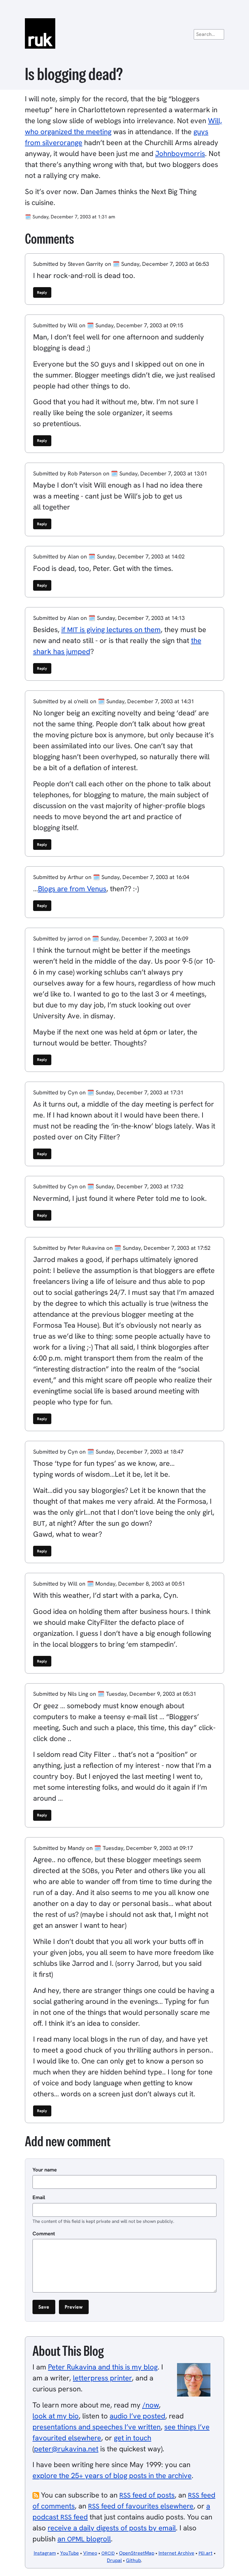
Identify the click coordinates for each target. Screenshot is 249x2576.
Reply (42, 292)
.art (206, 2553)
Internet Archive (176, 2553)
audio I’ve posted (137, 2416)
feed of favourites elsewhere (141, 2506)
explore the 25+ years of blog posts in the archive (112, 2475)
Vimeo (90, 2553)
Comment (44, 2234)
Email (39, 2197)
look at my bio (56, 2416)
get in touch (133, 2438)
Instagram (45, 2553)
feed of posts (147, 2495)
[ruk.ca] (124, 33)
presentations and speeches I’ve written (97, 2427)
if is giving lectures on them (111, 629)
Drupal (114, 2560)
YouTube (70, 2553)
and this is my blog (103, 2367)
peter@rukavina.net (66, 2449)
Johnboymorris (180, 153)
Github (133, 2560)
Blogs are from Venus (72, 889)
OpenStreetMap (137, 2553)
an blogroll (84, 2539)
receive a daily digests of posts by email (112, 2528)
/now (151, 2405)
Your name (45, 2170)
